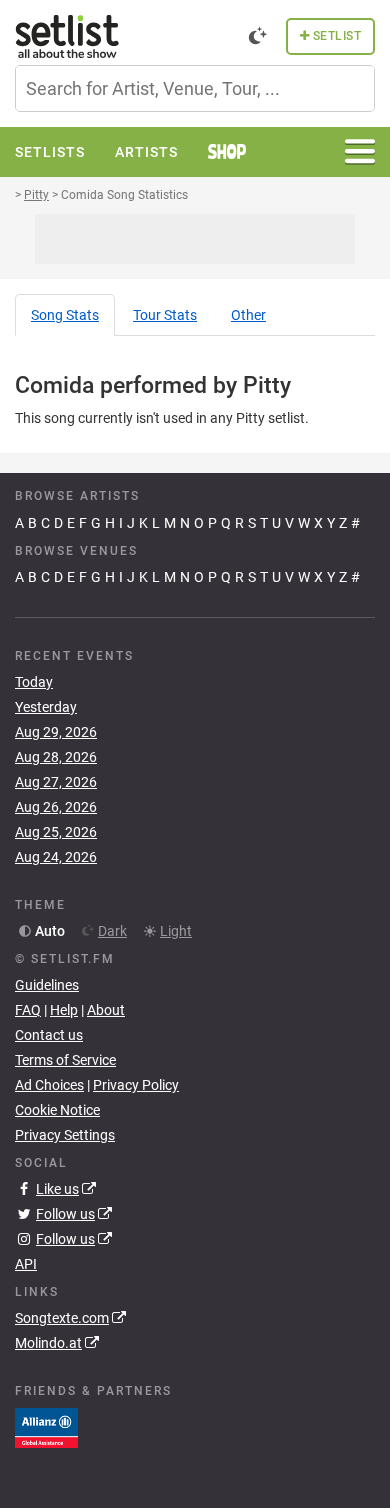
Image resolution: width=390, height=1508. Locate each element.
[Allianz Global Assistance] (46, 1426)
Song (65, 315)
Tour (165, 315)
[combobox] (195, 88)
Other (248, 315)
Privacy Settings (65, 1135)
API (26, 1264)
